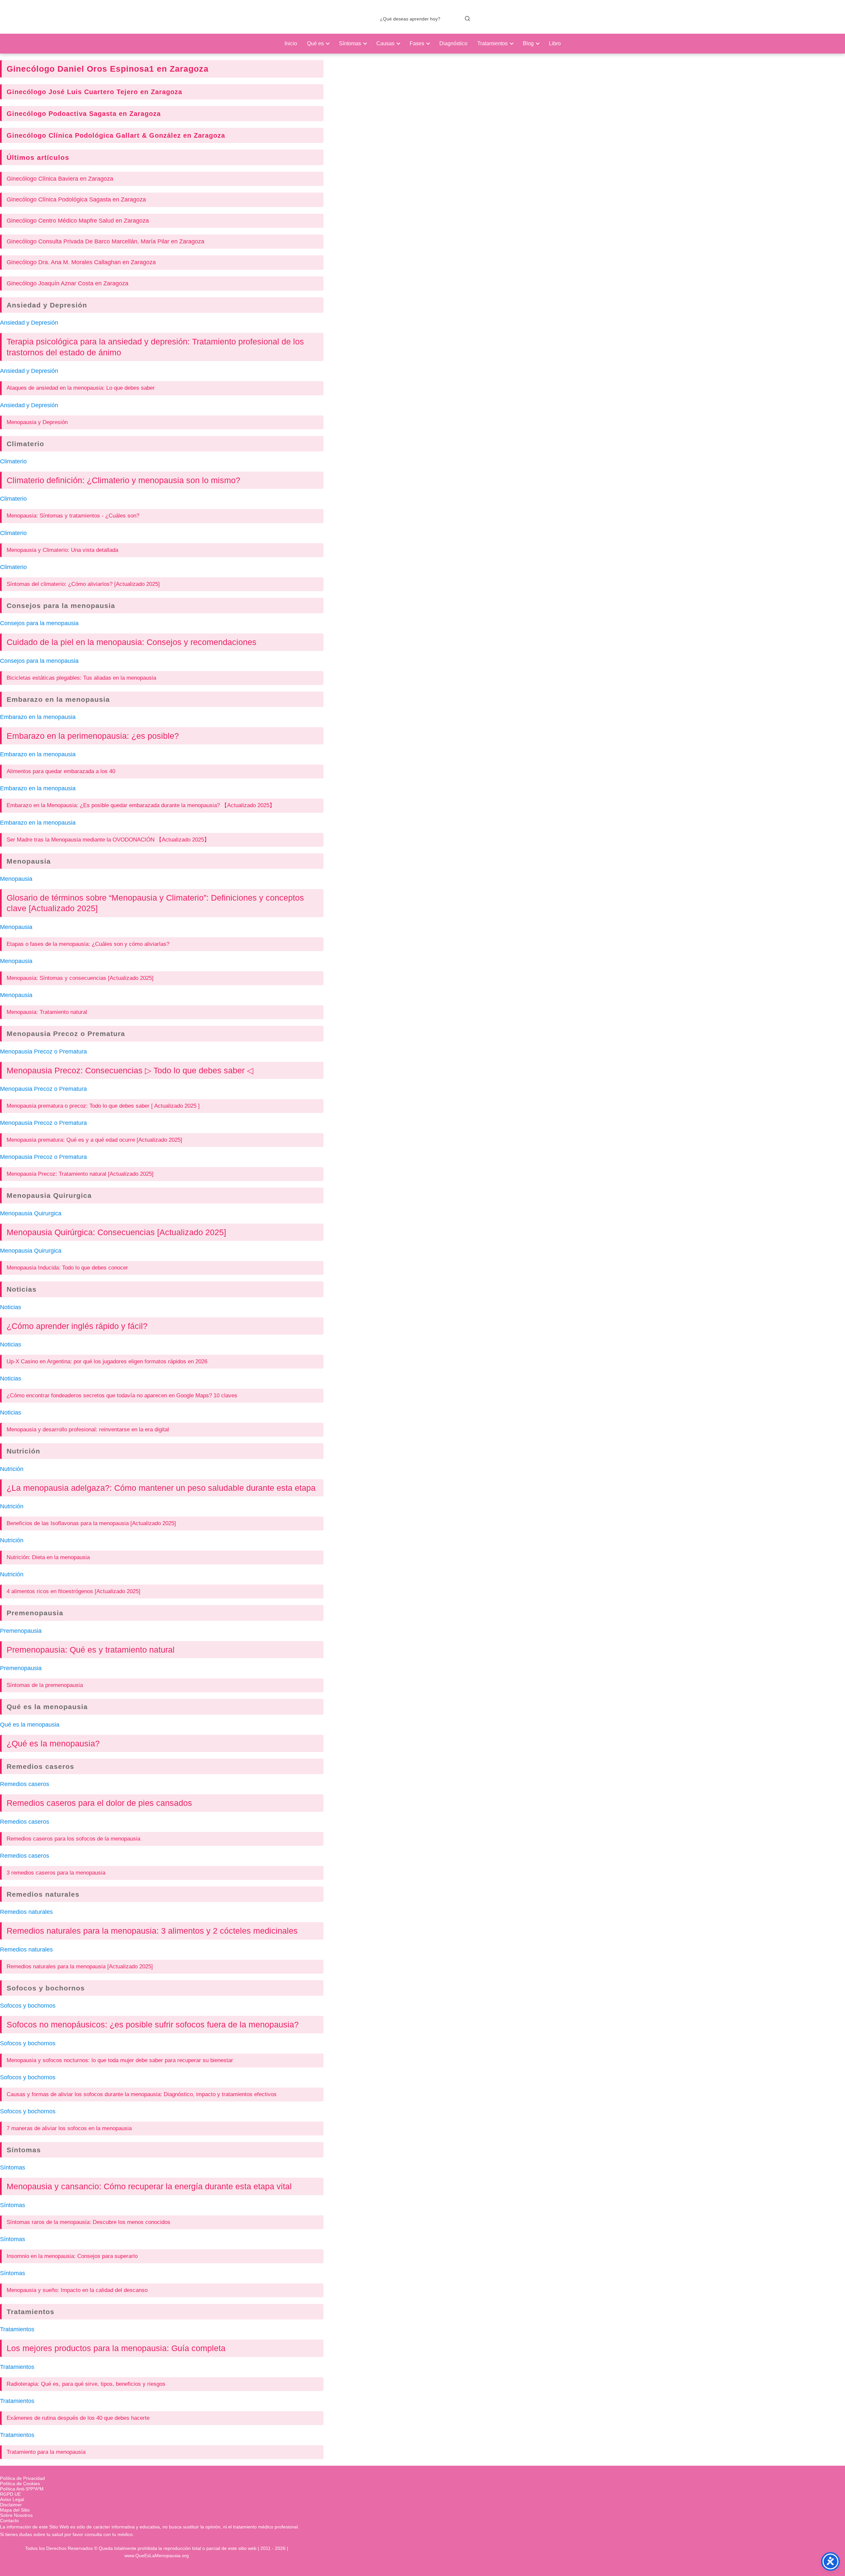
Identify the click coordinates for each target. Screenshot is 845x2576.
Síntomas (350, 43)
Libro (555, 43)
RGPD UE (10, 2494)
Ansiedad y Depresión (47, 305)
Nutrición (23, 1451)
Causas (385, 43)
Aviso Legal (12, 2499)
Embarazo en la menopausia (58, 699)
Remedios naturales (43, 1894)
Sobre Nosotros (16, 2515)
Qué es (315, 43)
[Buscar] (467, 18)
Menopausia (29, 861)
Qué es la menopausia (47, 1707)
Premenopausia (35, 1613)
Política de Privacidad (22, 2478)
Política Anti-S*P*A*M (22, 2489)
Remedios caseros (40, 1766)
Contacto (9, 2521)
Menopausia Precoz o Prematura (66, 1034)
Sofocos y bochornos (46, 1988)
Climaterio (25, 444)
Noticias (22, 1289)
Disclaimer (11, 2505)
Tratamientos (492, 43)
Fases (417, 43)
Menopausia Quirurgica (49, 1195)
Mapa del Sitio (15, 2510)
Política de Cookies (20, 2484)
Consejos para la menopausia (61, 606)
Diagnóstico (453, 43)
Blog (528, 43)
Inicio (291, 43)
